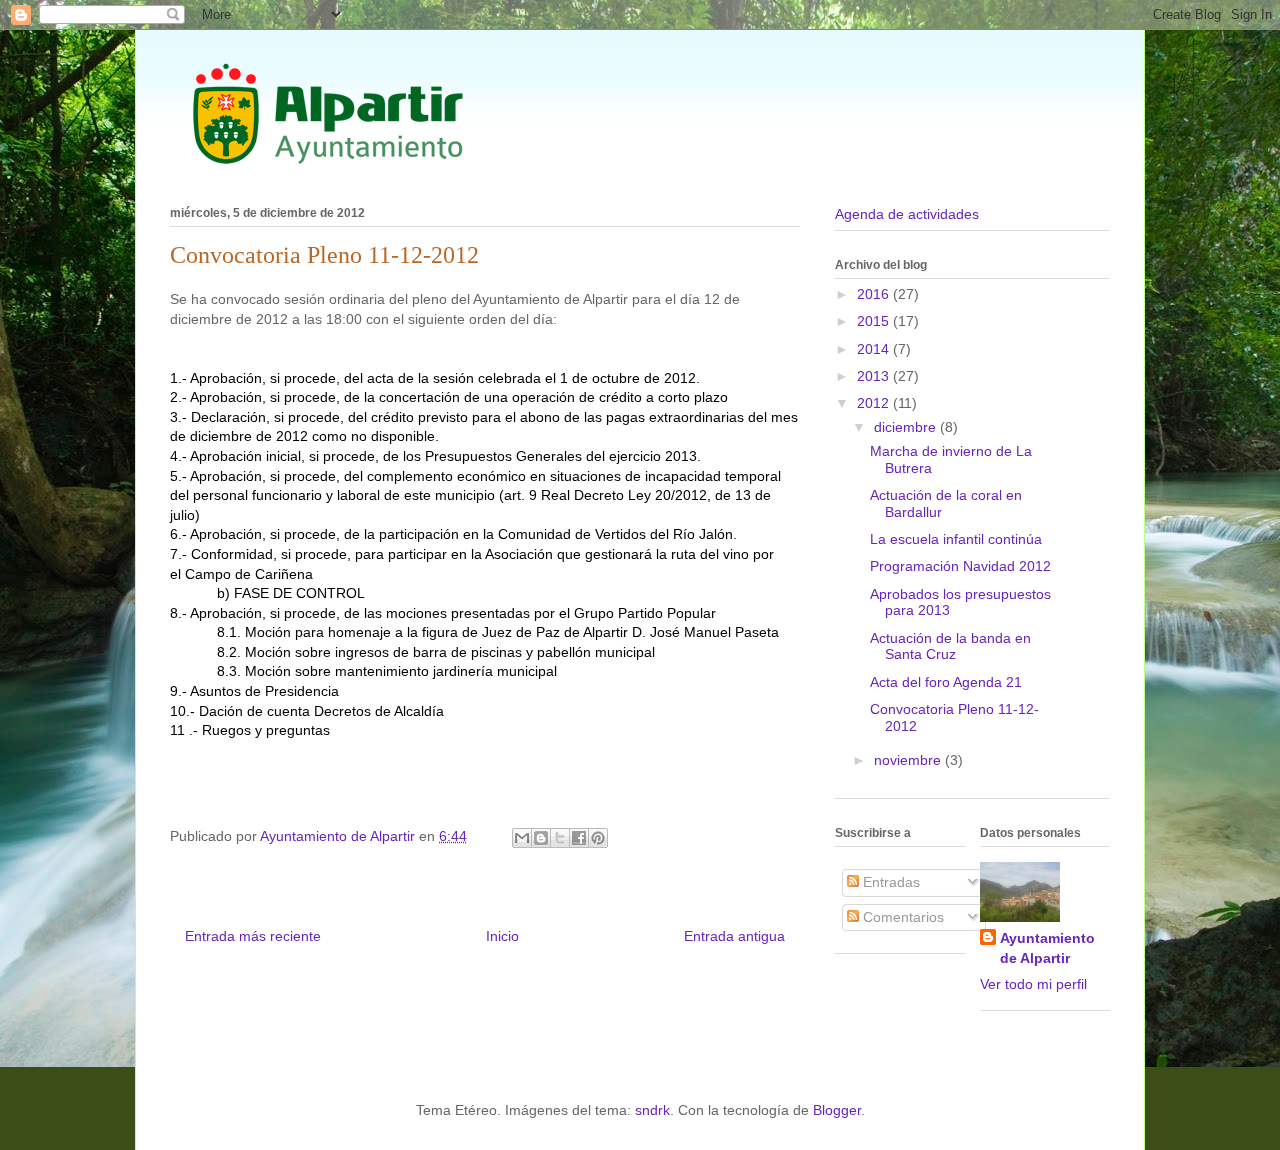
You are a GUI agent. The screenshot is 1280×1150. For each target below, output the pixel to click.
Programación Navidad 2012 (960, 566)
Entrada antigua (734, 936)
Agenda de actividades (907, 214)
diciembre (907, 427)
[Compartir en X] (560, 838)
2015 (875, 321)
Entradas (889, 882)
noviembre (909, 760)
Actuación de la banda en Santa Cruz (950, 646)
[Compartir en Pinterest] (598, 838)
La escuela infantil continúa (956, 539)
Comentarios (901, 917)
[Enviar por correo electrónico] (522, 838)
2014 (875, 349)
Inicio (502, 936)
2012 (875, 403)
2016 (875, 294)
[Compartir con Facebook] (579, 838)
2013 (875, 376)
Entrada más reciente (253, 936)
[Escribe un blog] (541, 838)
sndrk (652, 1110)
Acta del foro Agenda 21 (946, 682)
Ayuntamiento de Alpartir (1047, 948)
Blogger (837, 1110)
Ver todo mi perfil (1033, 984)
